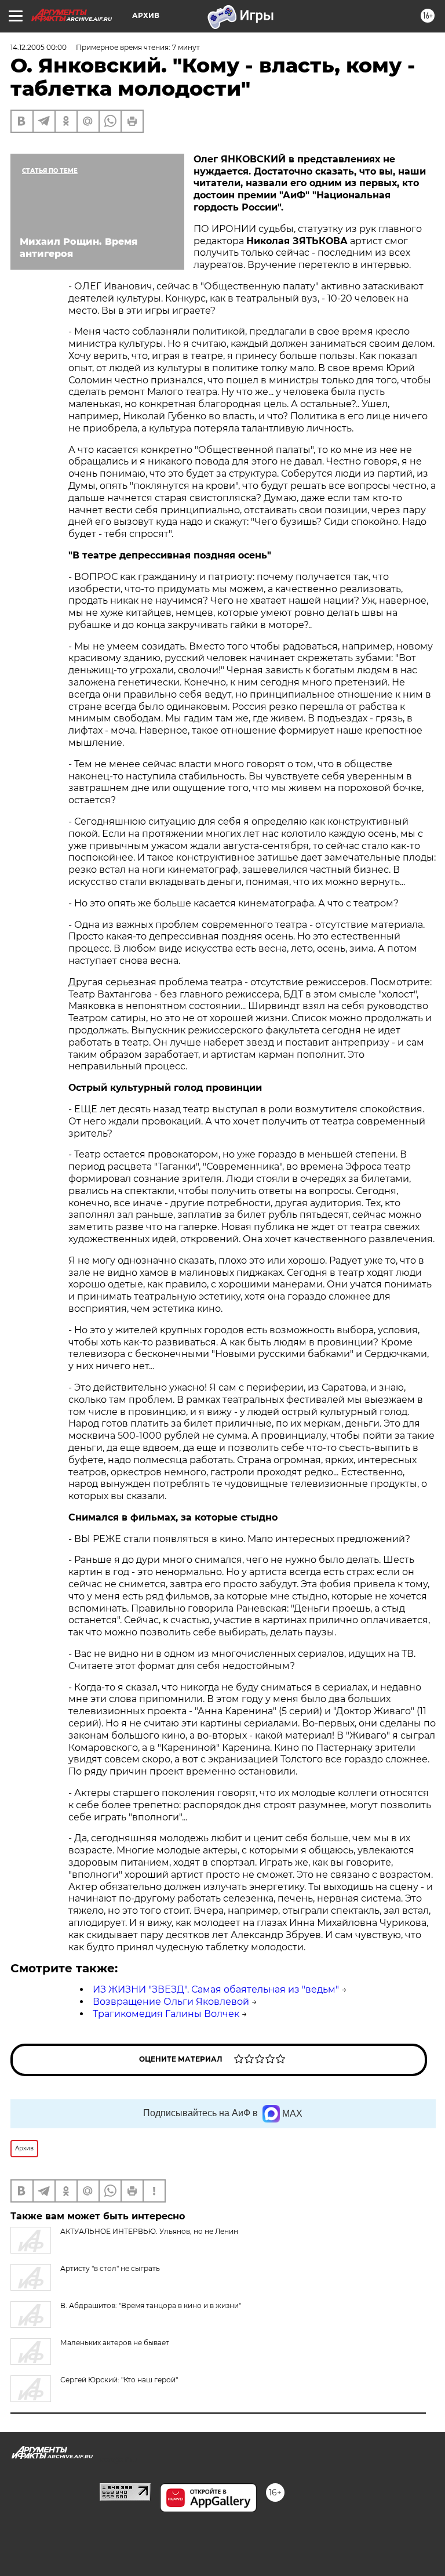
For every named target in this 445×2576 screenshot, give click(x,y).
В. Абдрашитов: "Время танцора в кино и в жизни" (151, 2305)
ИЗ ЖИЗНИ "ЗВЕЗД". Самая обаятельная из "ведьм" (216, 1989)
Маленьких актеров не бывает (115, 2343)
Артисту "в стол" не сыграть (110, 2268)
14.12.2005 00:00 (39, 47)
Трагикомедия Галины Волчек (166, 2014)
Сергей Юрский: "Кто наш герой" (119, 2380)
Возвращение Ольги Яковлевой (171, 2002)
